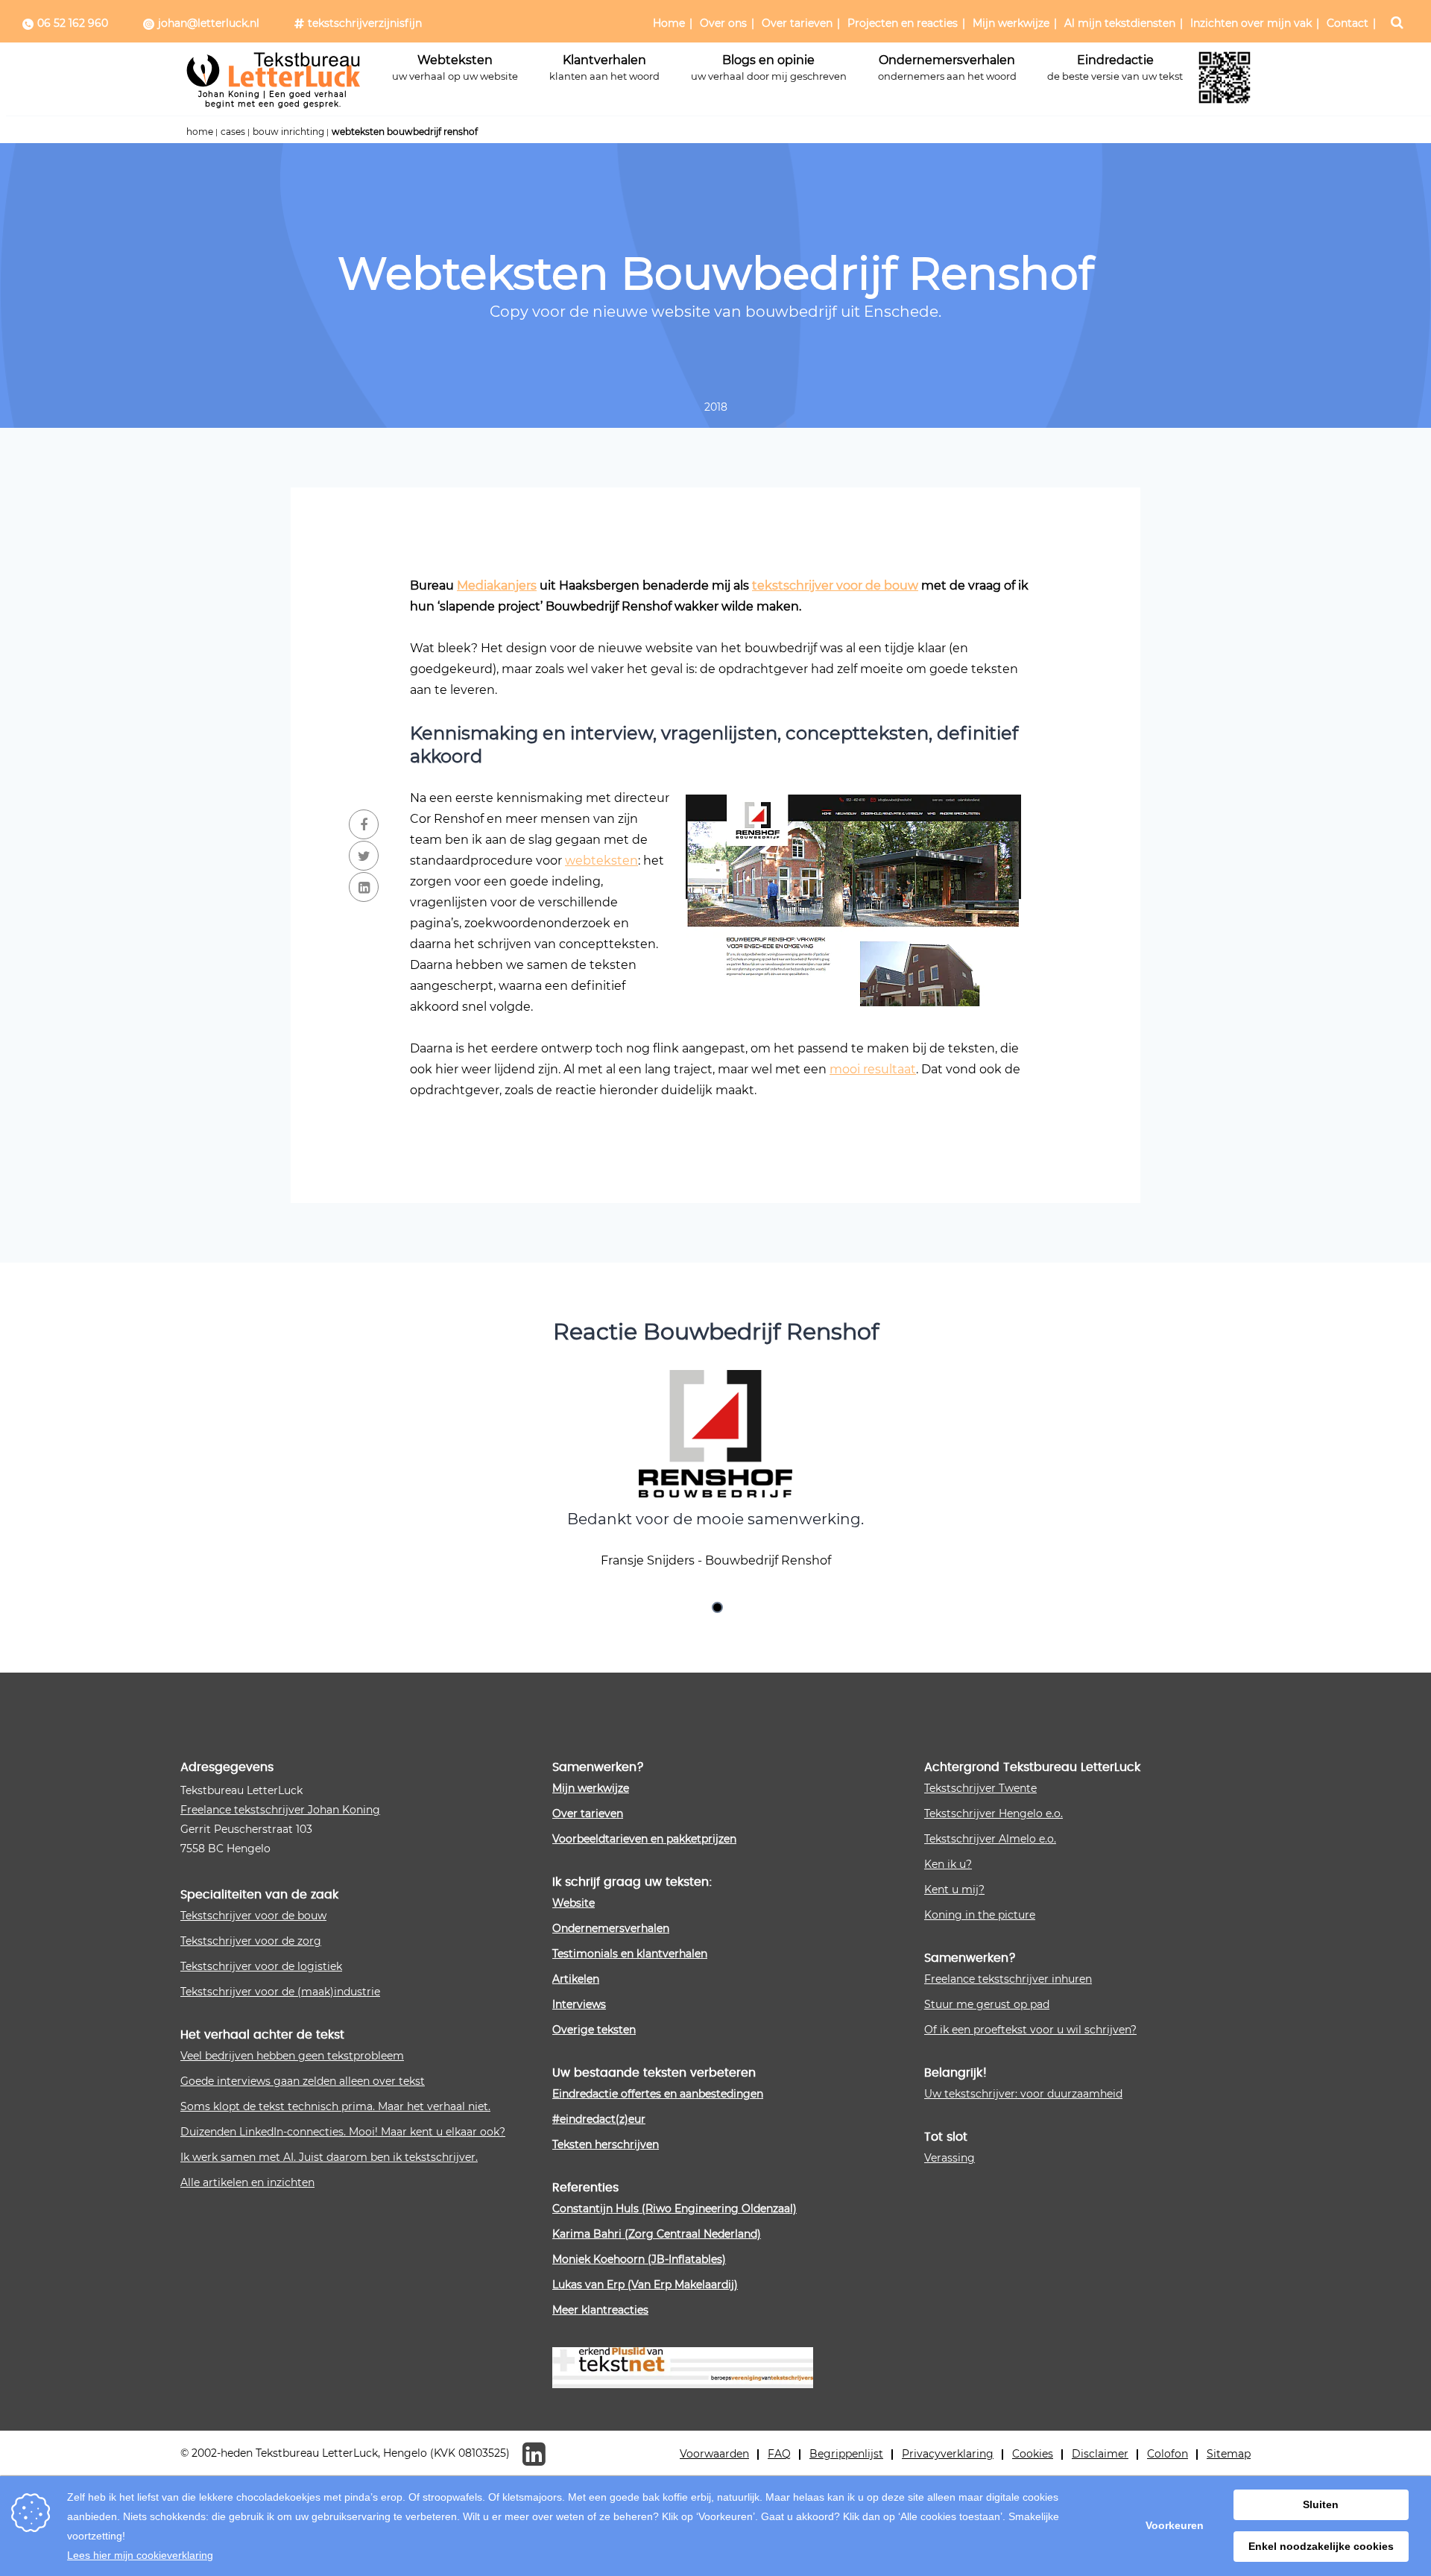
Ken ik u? (948, 1864)
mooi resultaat (873, 1068)
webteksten (601, 860)
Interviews (579, 2004)
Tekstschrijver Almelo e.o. (990, 1838)
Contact (1348, 23)
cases (233, 131)
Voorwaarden (714, 2453)
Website (574, 1903)
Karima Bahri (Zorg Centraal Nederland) (657, 2234)
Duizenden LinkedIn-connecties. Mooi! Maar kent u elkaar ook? (343, 2131)
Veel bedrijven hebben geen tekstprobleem (292, 2055)
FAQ (779, 2453)
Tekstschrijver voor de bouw (253, 1915)
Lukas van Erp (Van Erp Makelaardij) (645, 2284)
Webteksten (455, 67)
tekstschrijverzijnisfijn (365, 23)
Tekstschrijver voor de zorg (251, 1941)
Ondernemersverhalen (947, 67)
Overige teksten (594, 2029)
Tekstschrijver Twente (980, 1788)
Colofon (1168, 2453)
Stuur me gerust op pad (987, 2004)
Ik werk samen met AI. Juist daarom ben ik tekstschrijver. (329, 2157)
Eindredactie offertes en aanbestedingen (658, 2093)
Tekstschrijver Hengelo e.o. (994, 1813)
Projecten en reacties (903, 23)
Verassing (950, 2157)
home (200, 131)
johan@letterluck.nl (209, 23)
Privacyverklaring (948, 2453)
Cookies (1033, 2453)
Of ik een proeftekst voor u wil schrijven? (1030, 2029)
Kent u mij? (954, 1889)
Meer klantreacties (600, 2310)
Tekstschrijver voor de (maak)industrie (280, 1991)
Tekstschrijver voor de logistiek (261, 1966)
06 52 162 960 (73, 23)
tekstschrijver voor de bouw (835, 585)
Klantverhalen (604, 67)
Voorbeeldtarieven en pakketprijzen (644, 1838)
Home (669, 23)
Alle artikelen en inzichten (247, 2182)
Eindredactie (1115, 67)
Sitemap (1229, 2453)
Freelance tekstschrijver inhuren (1008, 1979)
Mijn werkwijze (1011, 23)
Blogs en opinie (769, 67)
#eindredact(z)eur (599, 2119)
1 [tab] (719, 1609)
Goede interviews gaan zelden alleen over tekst (303, 2081)
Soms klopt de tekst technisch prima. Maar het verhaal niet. (335, 2106)
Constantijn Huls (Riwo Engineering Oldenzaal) (675, 2208)
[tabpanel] (715, 1472)
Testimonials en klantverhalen (630, 1953)
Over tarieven (797, 23)
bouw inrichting (288, 131)
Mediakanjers (497, 585)
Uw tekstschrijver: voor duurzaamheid (1023, 2093)
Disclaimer (1100, 2453)
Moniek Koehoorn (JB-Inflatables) (639, 2259)
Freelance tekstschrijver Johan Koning (280, 1809)
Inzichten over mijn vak (1251, 23)
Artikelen (576, 1979)
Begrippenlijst (846, 2453)
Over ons (723, 23)
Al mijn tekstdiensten (1120, 23)
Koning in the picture (980, 1914)
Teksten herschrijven (606, 2144)
